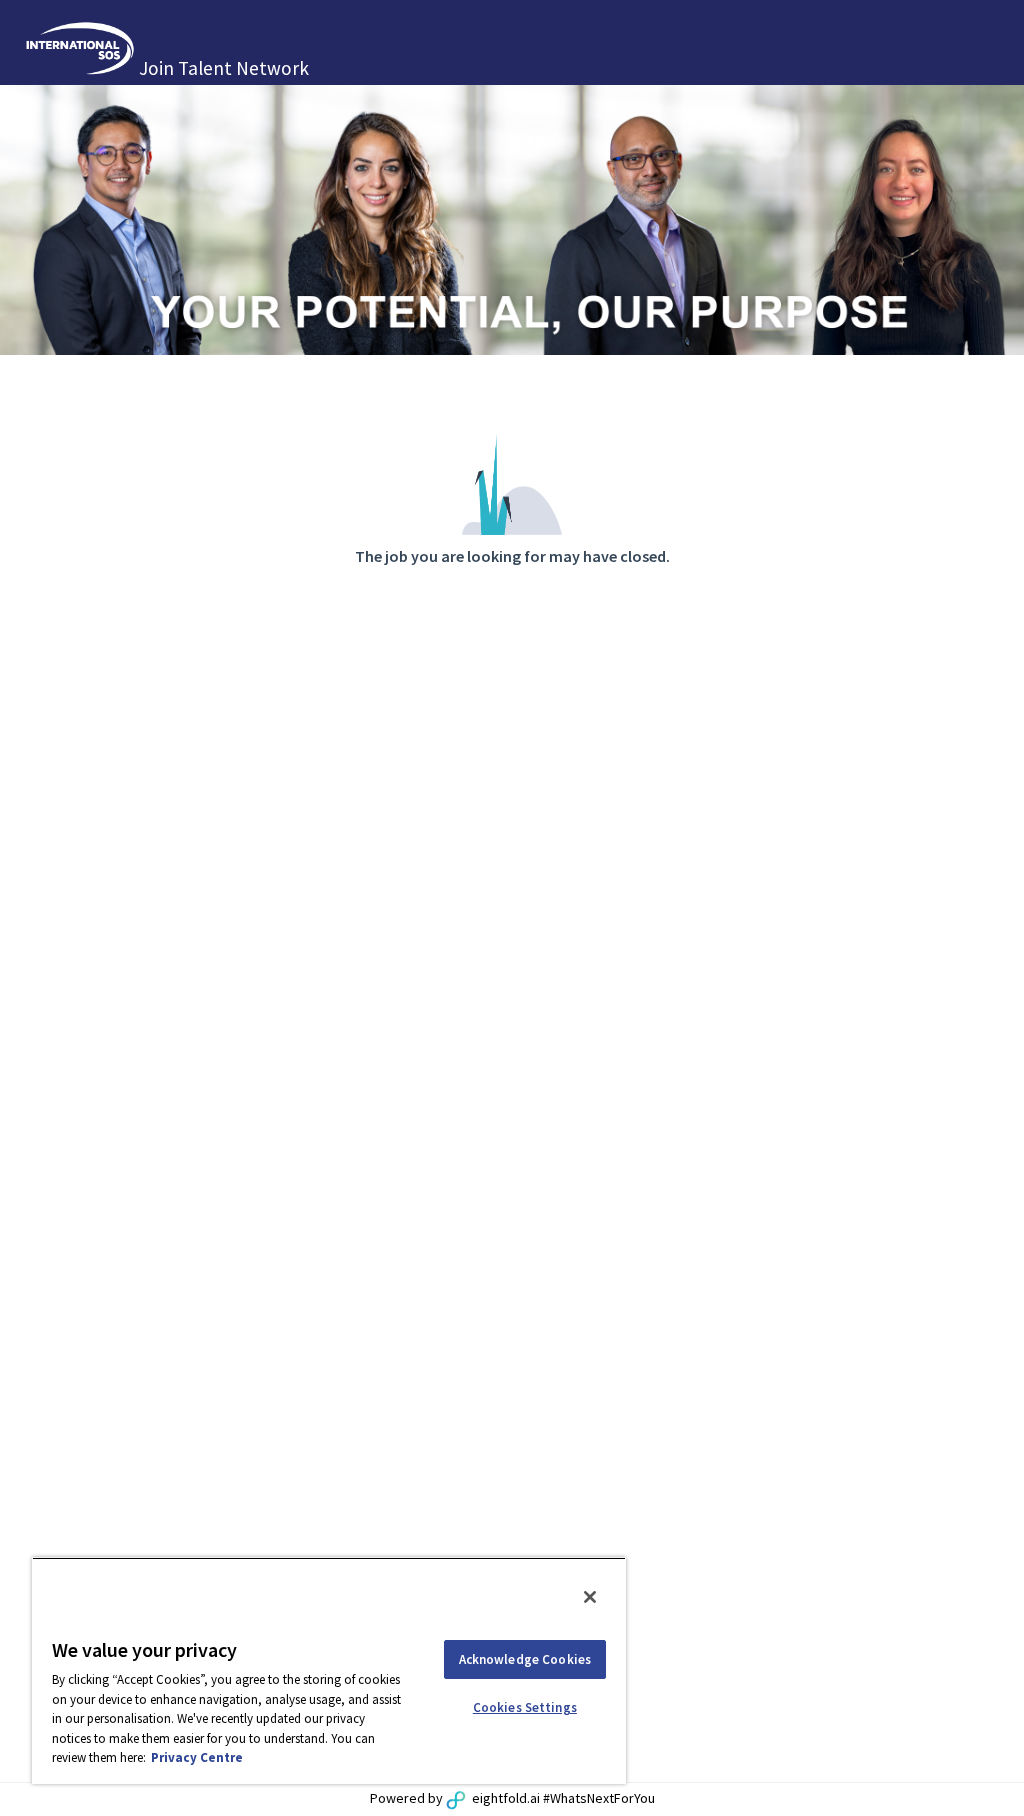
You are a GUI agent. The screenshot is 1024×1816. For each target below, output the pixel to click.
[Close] (590, 1597)
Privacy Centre (197, 1757)
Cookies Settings (525, 1707)
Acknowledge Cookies (525, 1659)
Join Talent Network (224, 68)
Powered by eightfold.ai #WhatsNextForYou (512, 1798)
